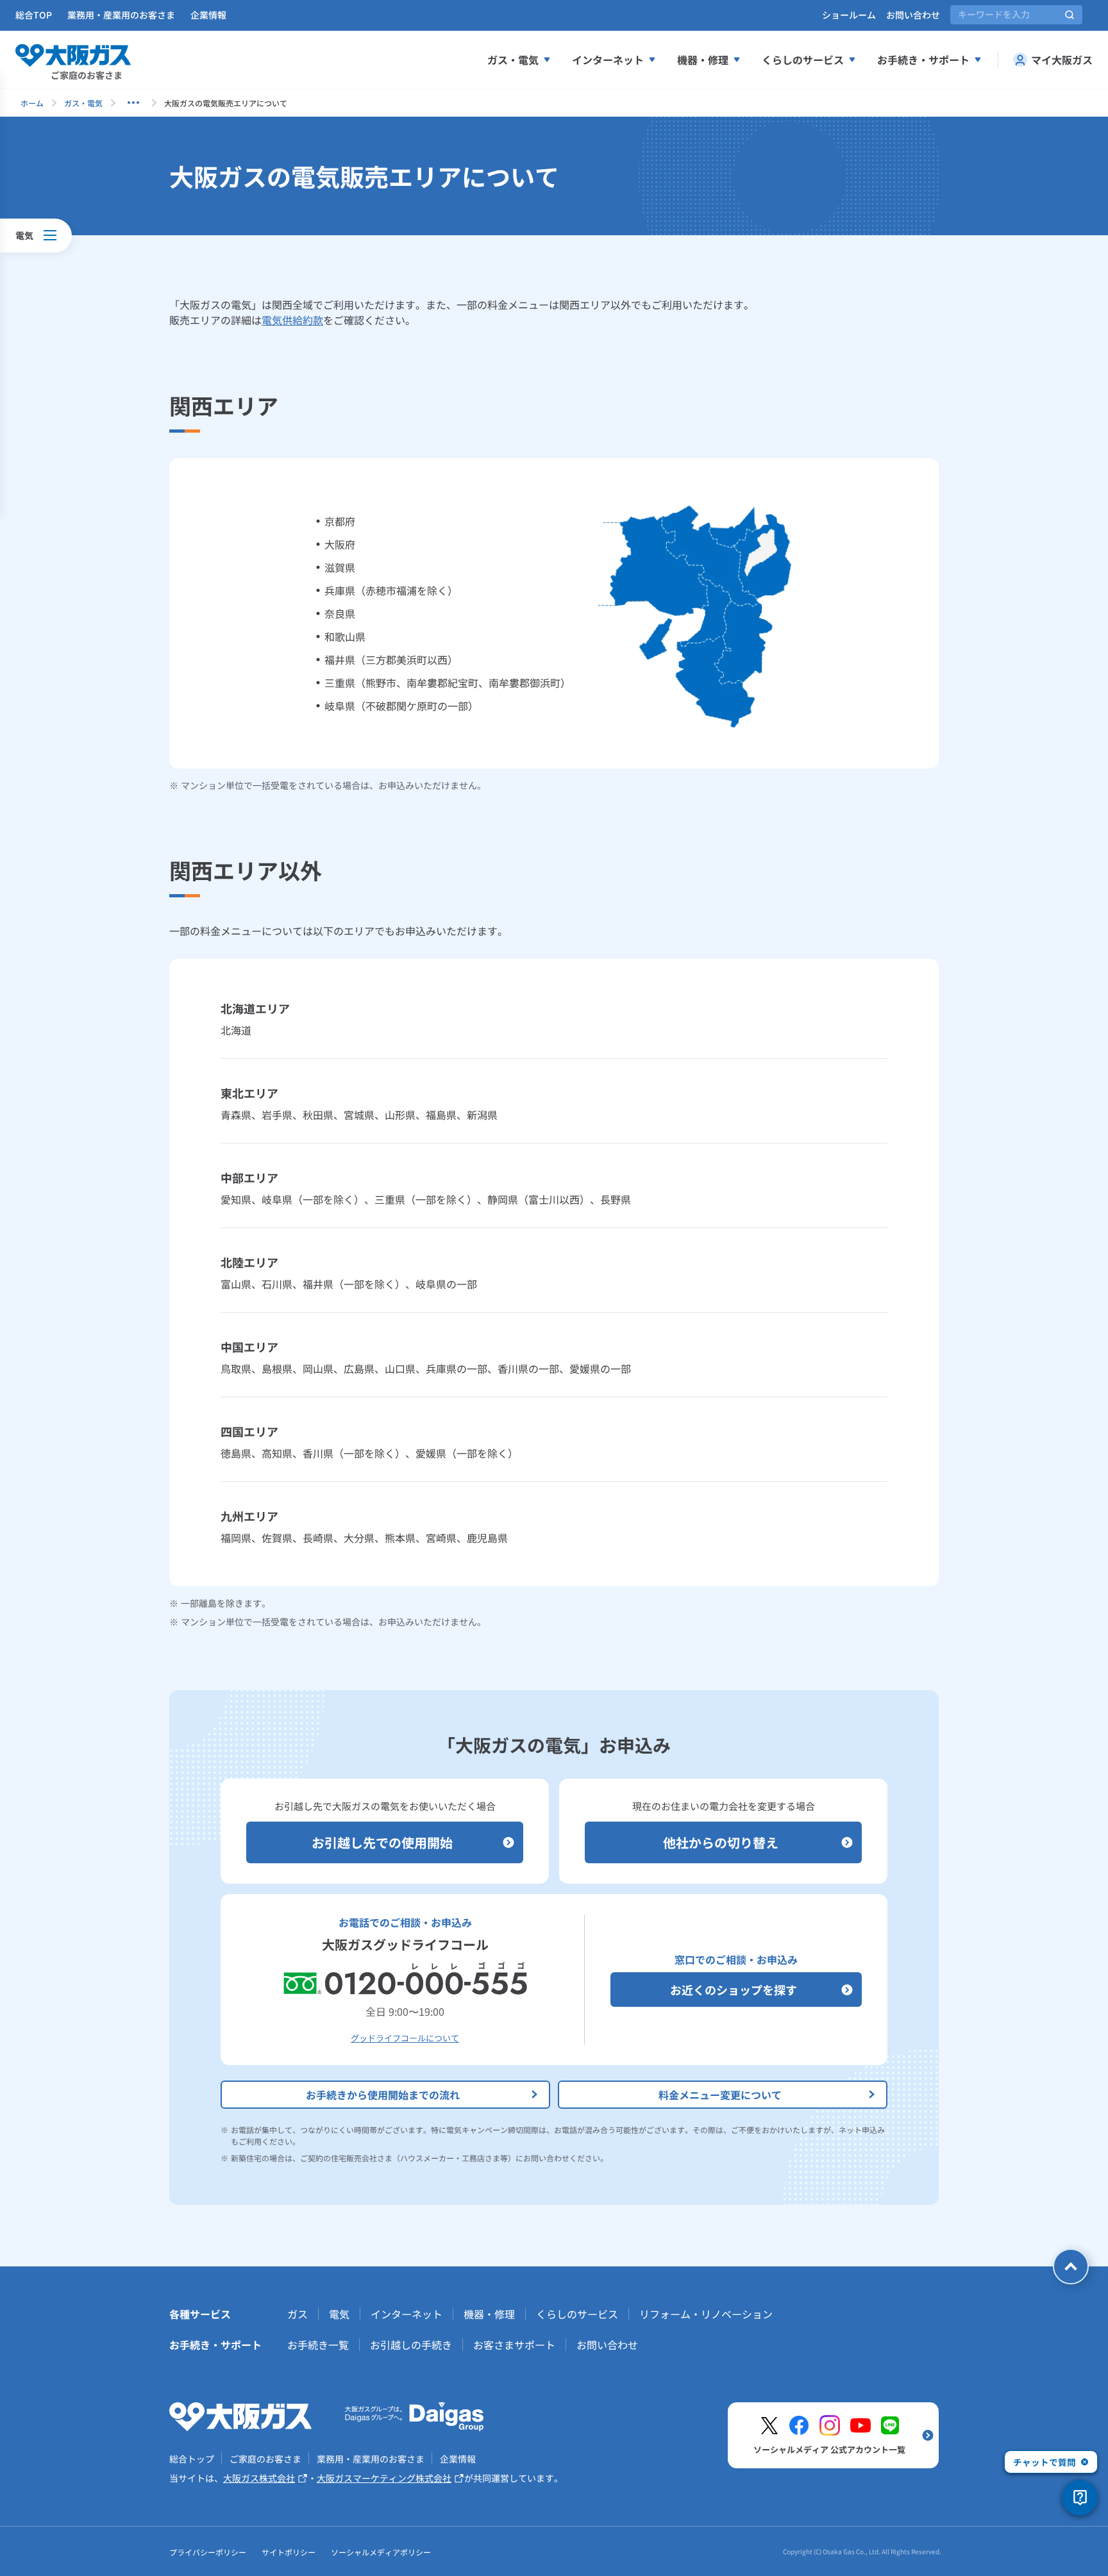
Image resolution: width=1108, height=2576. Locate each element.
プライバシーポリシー (208, 2552)
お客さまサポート (514, 2345)
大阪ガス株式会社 (259, 2478)
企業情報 (208, 15)
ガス (298, 2314)
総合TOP (34, 15)
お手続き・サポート (923, 60)
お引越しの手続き (411, 2345)
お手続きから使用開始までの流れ (383, 2095)
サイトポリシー (289, 2552)
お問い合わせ (913, 15)
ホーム (32, 103)
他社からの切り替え (721, 1842)
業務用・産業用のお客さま (121, 15)
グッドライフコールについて (405, 2038)
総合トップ (192, 2459)
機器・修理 (703, 60)
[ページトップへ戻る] (1071, 2266)
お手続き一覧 (318, 2345)
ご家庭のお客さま (265, 2459)
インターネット (608, 60)
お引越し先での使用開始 (382, 1842)
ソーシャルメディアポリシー (381, 2552)
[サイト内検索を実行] (1070, 15)
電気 (339, 2314)
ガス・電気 (513, 60)
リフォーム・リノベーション (706, 2314)
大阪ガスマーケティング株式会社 (384, 2478)
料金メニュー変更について (720, 2095)
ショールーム (849, 15)
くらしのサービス (803, 60)
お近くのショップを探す (734, 1990)
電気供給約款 (292, 320)
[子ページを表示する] (133, 103)
